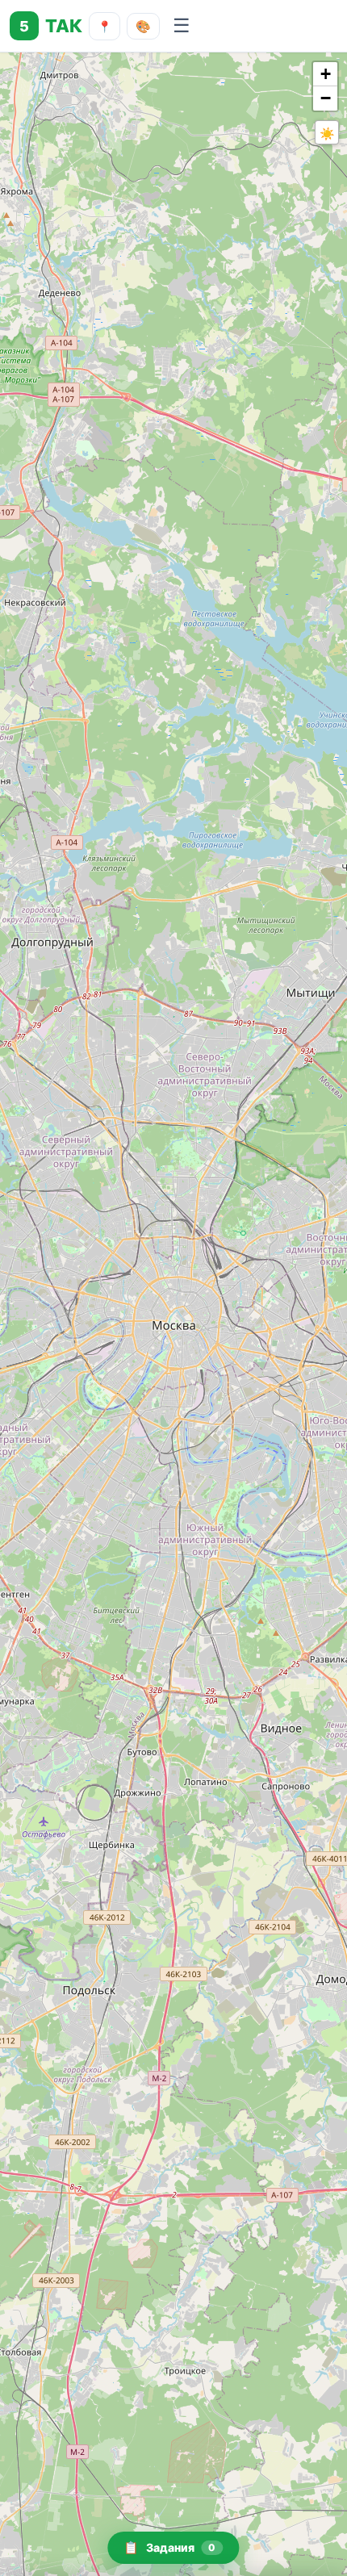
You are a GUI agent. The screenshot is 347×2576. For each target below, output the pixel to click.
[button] (325, 74)
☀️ (327, 133)
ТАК (51, 26)
